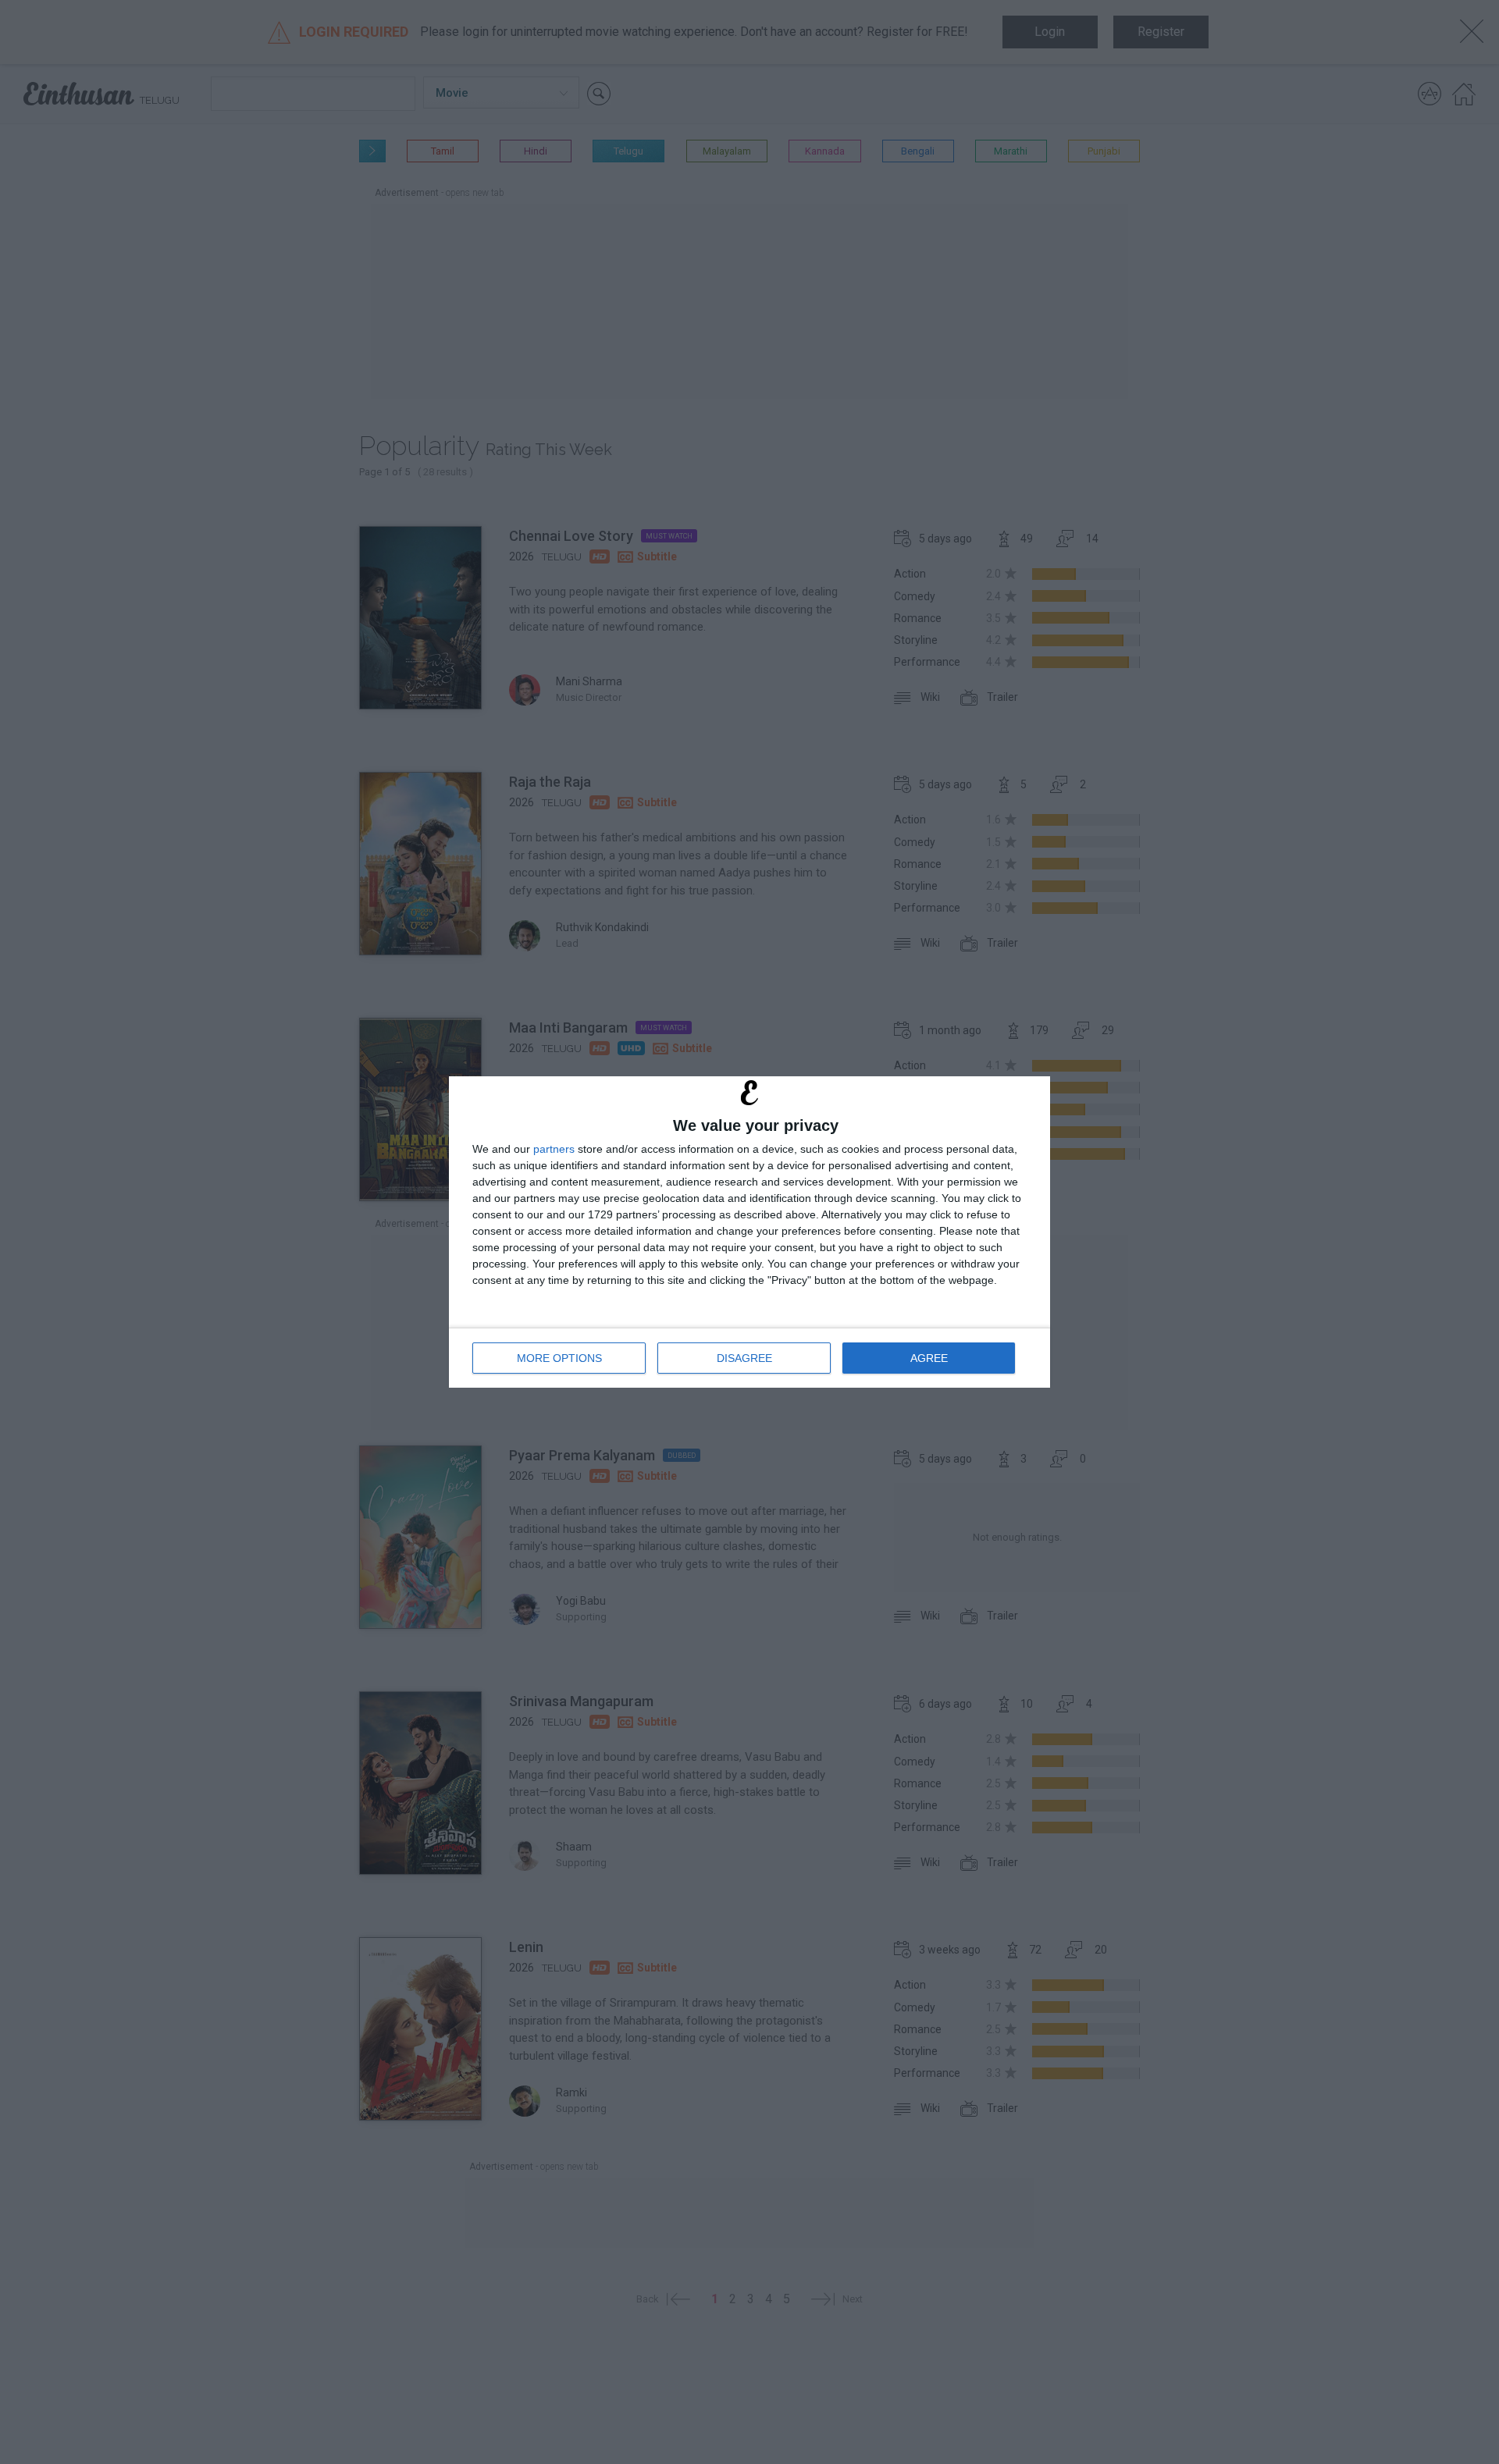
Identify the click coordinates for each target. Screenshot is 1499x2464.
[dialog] (749, 1232)
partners (554, 1149)
